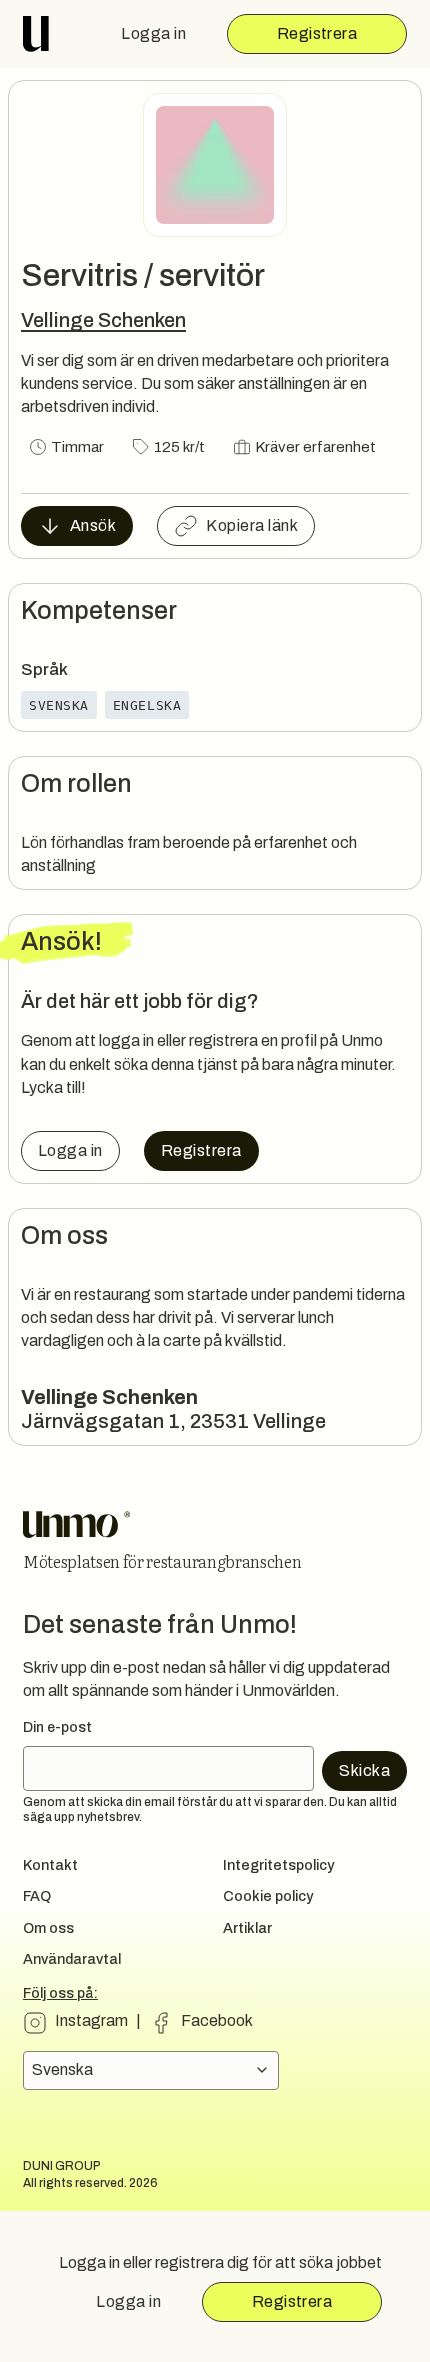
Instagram (91, 2020)
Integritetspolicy (278, 1865)
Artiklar (247, 1928)
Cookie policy (268, 1896)
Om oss (48, 1928)
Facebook (217, 2020)
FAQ (37, 1896)
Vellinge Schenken (103, 319)
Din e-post (57, 1727)
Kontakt (50, 1865)
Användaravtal (72, 1959)
